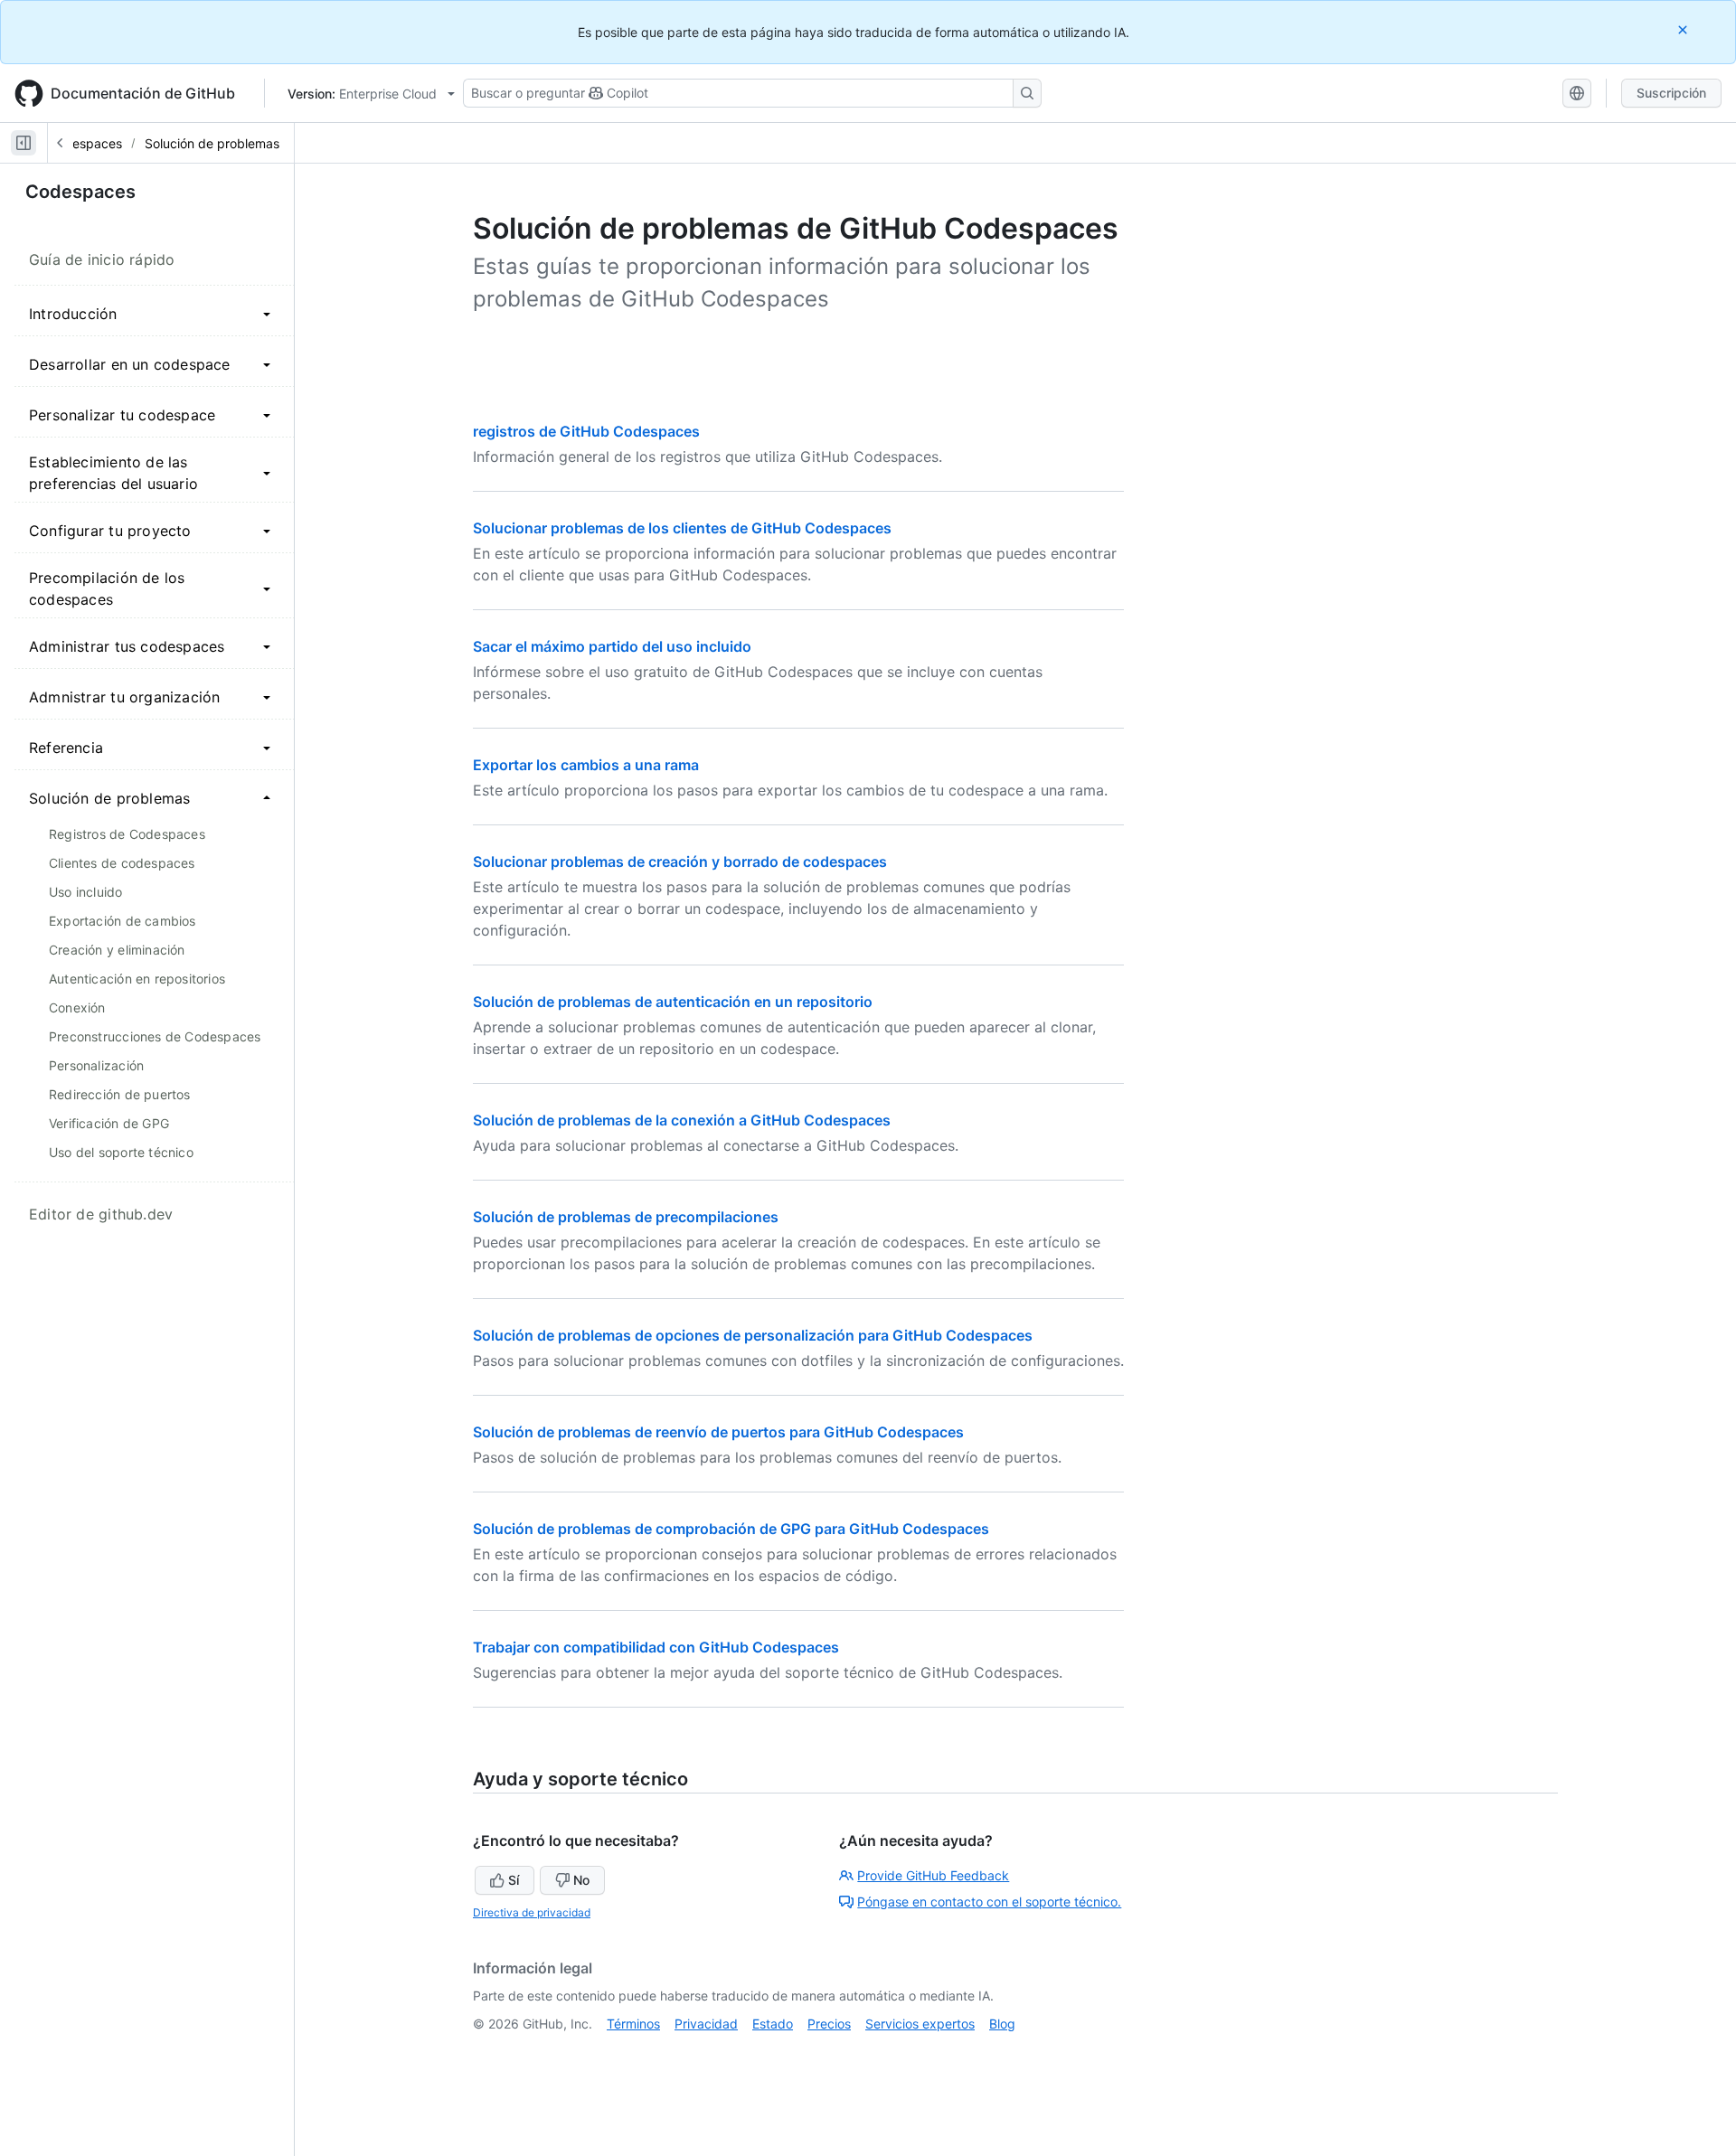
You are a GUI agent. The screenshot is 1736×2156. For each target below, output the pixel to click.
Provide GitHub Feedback (933, 1875)
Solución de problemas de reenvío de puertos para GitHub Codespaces (718, 1432)
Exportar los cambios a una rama (586, 765)
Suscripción (1671, 93)
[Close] (1684, 29)
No (581, 1880)
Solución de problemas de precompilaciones (626, 1217)
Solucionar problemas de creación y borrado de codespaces (680, 861)
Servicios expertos (920, 2024)
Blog (1002, 2024)
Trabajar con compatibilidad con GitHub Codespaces (656, 1647)
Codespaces (85, 143)
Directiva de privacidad (532, 1912)
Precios (829, 2024)
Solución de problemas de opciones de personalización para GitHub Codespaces (753, 1335)
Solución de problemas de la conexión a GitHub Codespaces (682, 1120)
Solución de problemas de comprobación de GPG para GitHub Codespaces (731, 1529)
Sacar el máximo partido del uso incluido (612, 646)
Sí (514, 1880)
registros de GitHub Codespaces (586, 431)
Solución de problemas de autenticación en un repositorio (673, 1002)
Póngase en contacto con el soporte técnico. (989, 1902)
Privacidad (706, 2024)
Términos (633, 2024)
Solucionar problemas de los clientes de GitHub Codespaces (682, 528)
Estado (773, 2024)
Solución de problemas (212, 143)
